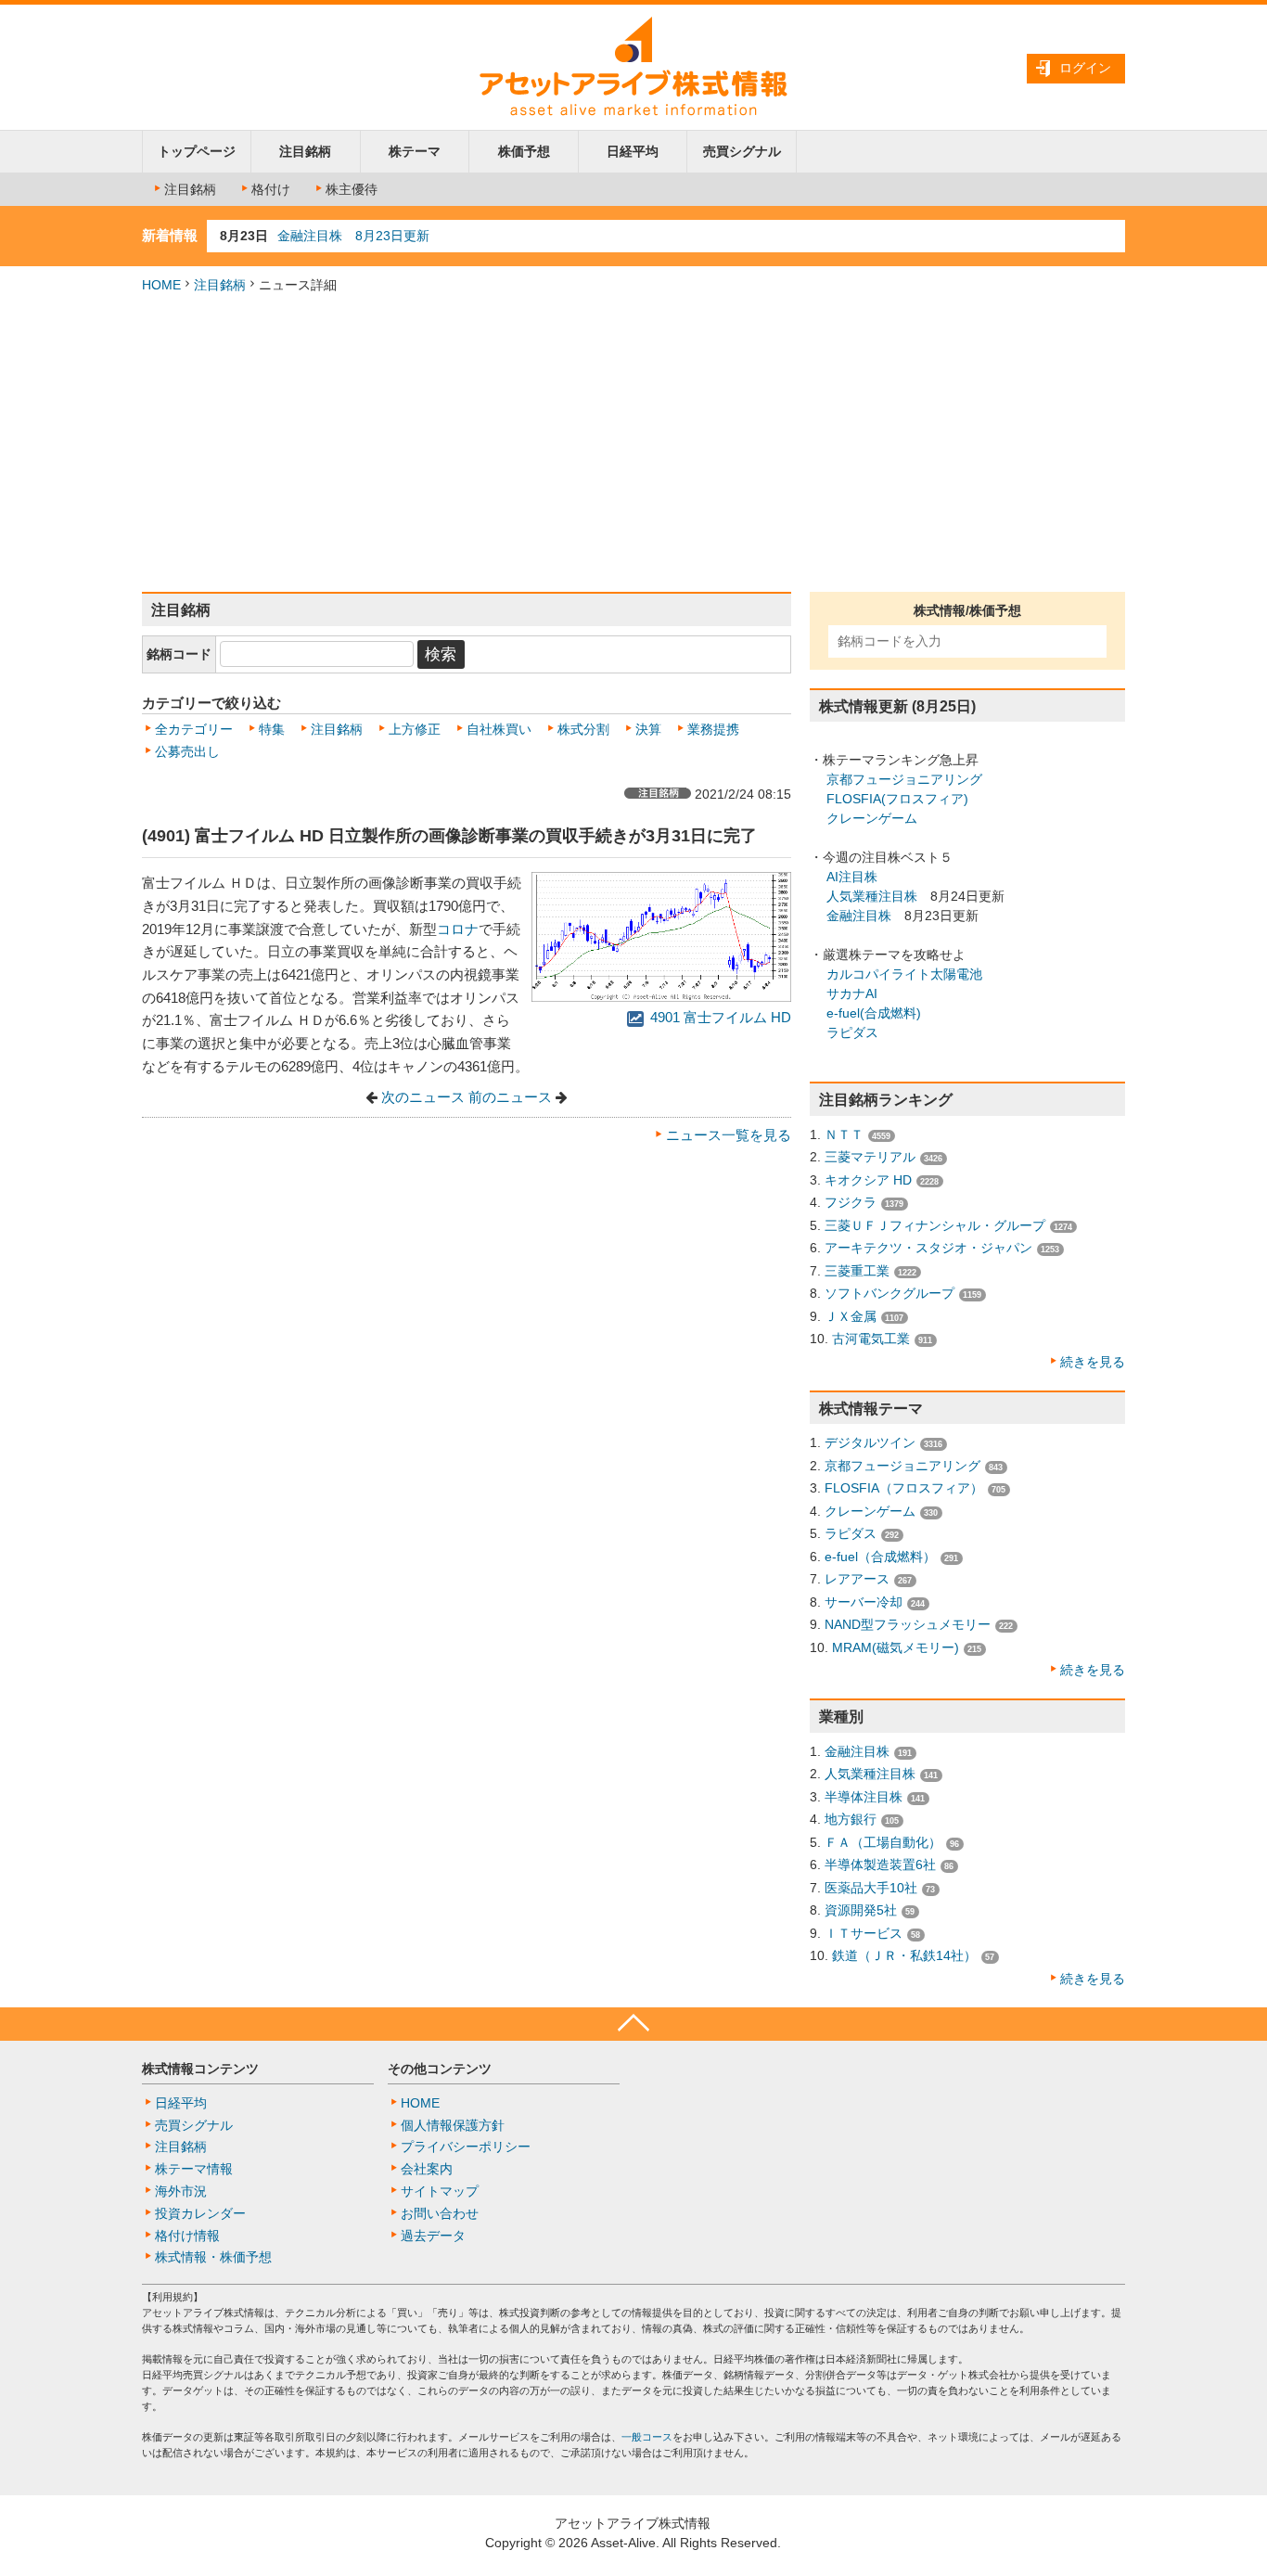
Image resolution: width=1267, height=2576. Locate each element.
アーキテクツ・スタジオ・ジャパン (928, 1248)
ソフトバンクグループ (889, 1293)
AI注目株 (852, 877)
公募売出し (187, 751)
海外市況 (181, 2191)
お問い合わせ (440, 2213)
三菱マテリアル (870, 1157)
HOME (161, 285)
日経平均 (633, 151)
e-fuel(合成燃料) (874, 1013)
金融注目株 (859, 916)
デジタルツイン (870, 1442)
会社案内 (427, 2169)
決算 (648, 729)
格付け (271, 189)
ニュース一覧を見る (729, 1135)
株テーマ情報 (194, 2169)
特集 (272, 729)
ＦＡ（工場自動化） (883, 1842)
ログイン (1085, 68)
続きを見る (1093, 1362)
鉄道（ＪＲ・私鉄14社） (904, 1955)
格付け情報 (187, 2236)
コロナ (458, 929)
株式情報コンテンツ (200, 2069)
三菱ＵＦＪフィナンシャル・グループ (935, 1225)
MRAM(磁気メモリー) (896, 1647)
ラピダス (852, 1032)
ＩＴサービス (864, 1933)
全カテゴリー (194, 729)
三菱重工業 (857, 1271)
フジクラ (851, 1202)
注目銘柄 (305, 151)
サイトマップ (440, 2191)
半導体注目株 (864, 1797)
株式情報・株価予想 (213, 2257)
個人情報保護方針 (453, 2125)
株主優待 (352, 189)
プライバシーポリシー (466, 2147)
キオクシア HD (868, 1180)
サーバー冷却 (864, 1602)
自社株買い (499, 729)
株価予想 (524, 151)
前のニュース (510, 1097)
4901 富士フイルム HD (719, 1018)
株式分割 (583, 729)
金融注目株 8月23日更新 (353, 236)
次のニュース (423, 1097)
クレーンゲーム (872, 818)
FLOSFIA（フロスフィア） (904, 1488)
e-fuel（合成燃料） (880, 1557)
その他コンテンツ (440, 2069)
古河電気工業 (871, 1339)
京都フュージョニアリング (904, 779)
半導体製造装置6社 (880, 1865)
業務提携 (713, 729)
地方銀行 (851, 1819)
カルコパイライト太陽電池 (904, 974)
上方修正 (415, 729)
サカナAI (852, 993)
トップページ (197, 151)
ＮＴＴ (844, 1134)
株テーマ (415, 151)
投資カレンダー (200, 2213)
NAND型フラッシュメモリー (908, 1624)
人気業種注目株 (872, 896)
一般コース (647, 2437)
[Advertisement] (633, 443)
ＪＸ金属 (851, 1316)
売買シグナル (742, 151)
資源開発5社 (861, 1910)
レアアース (857, 1579)
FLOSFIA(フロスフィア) (897, 799)
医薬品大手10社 (871, 1888)
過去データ (433, 2236)
